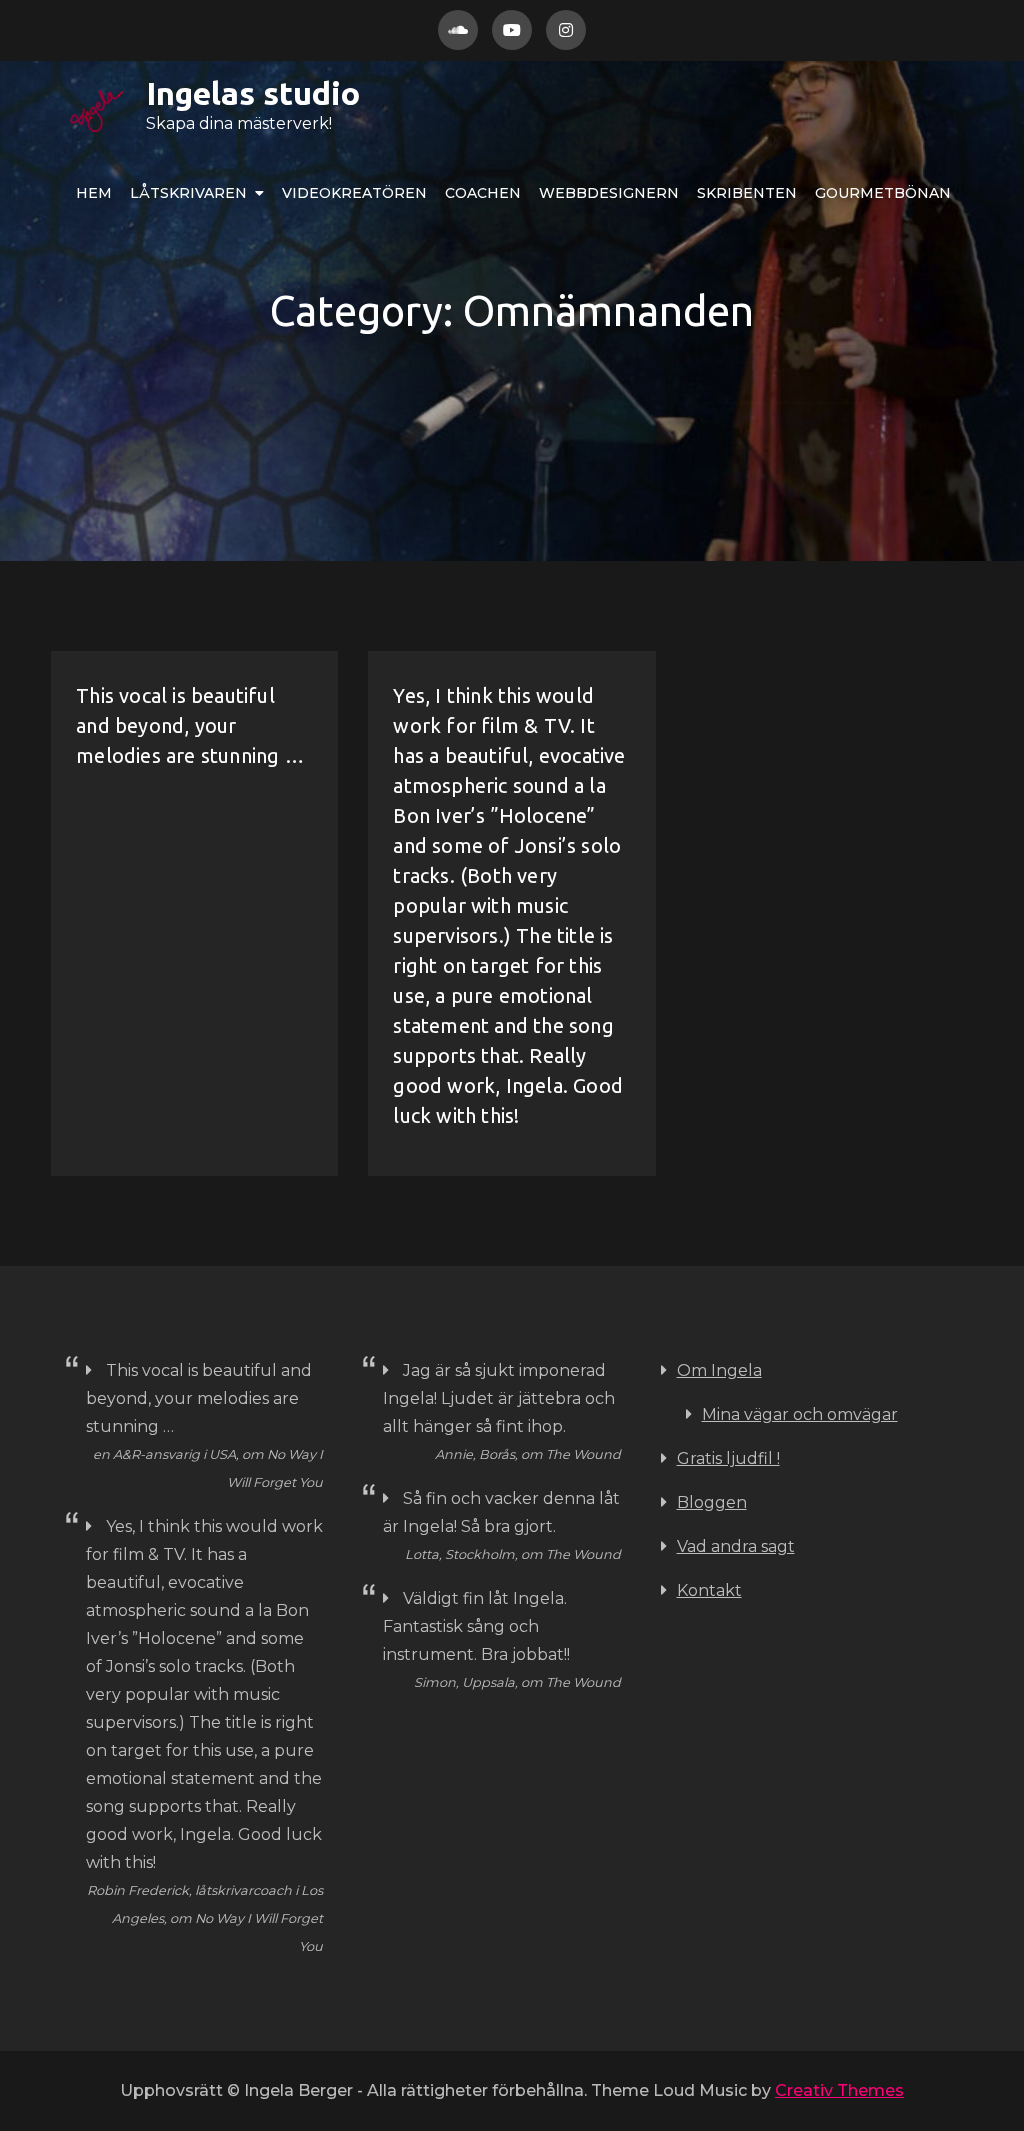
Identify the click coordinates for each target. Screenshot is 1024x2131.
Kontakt (709, 1590)
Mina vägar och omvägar (800, 1414)
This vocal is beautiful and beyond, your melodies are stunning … (190, 725)
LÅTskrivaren (188, 193)
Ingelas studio (253, 93)
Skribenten (747, 193)
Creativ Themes (839, 2090)
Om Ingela (719, 1370)
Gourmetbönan (883, 193)
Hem (94, 193)
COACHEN (483, 193)
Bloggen (712, 1502)
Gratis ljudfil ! (728, 1458)
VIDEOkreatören (354, 193)
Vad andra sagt (736, 1546)
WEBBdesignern (609, 193)
